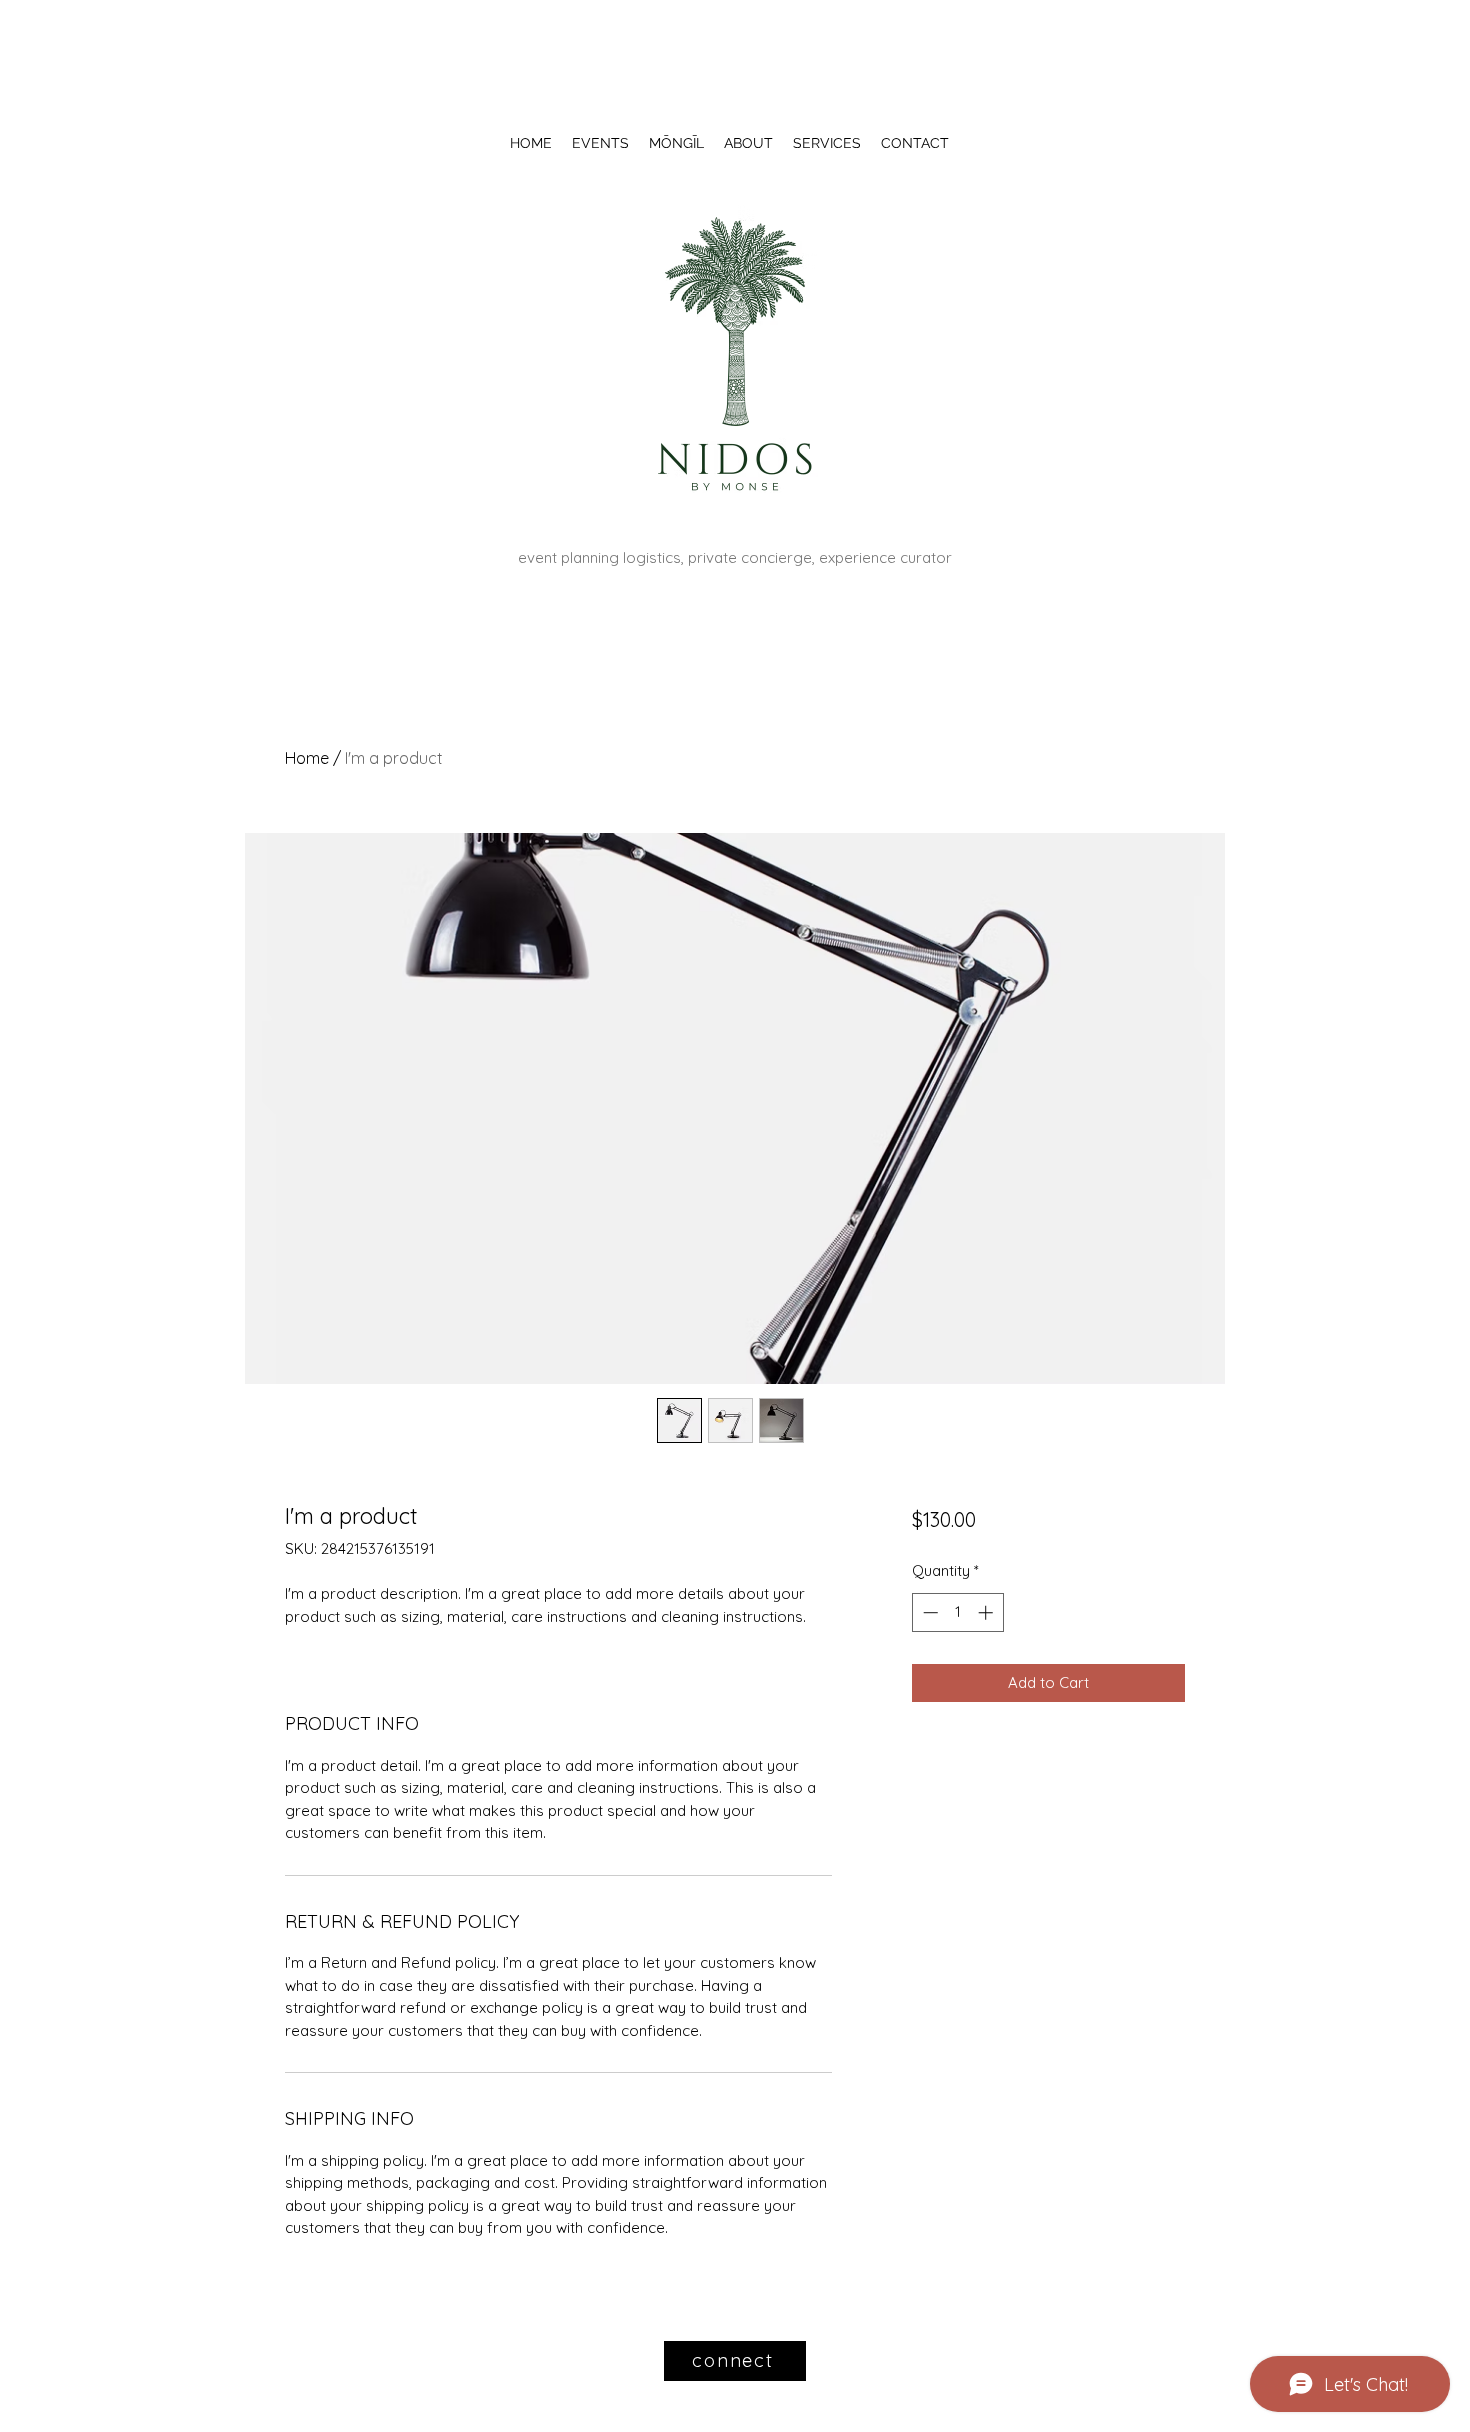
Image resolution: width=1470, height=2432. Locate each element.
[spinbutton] (957, 1612)
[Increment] (987, 1612)
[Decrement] (928, 1612)
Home (307, 758)
